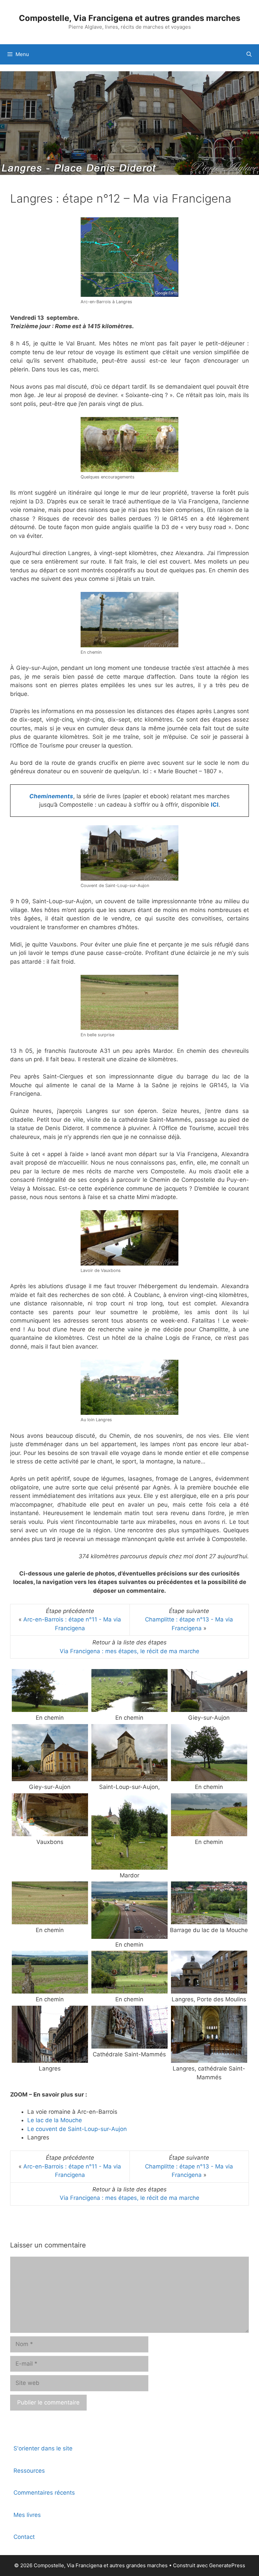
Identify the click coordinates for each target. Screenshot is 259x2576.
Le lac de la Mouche (55, 2120)
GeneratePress (227, 2565)
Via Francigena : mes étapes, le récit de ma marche (129, 1651)
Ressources (29, 2471)
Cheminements (51, 796)
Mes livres (27, 2515)
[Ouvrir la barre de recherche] (249, 54)
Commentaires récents (44, 2493)
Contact (24, 2537)
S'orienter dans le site (43, 2448)
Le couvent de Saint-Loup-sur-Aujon (77, 2129)
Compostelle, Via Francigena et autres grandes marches (129, 18)
